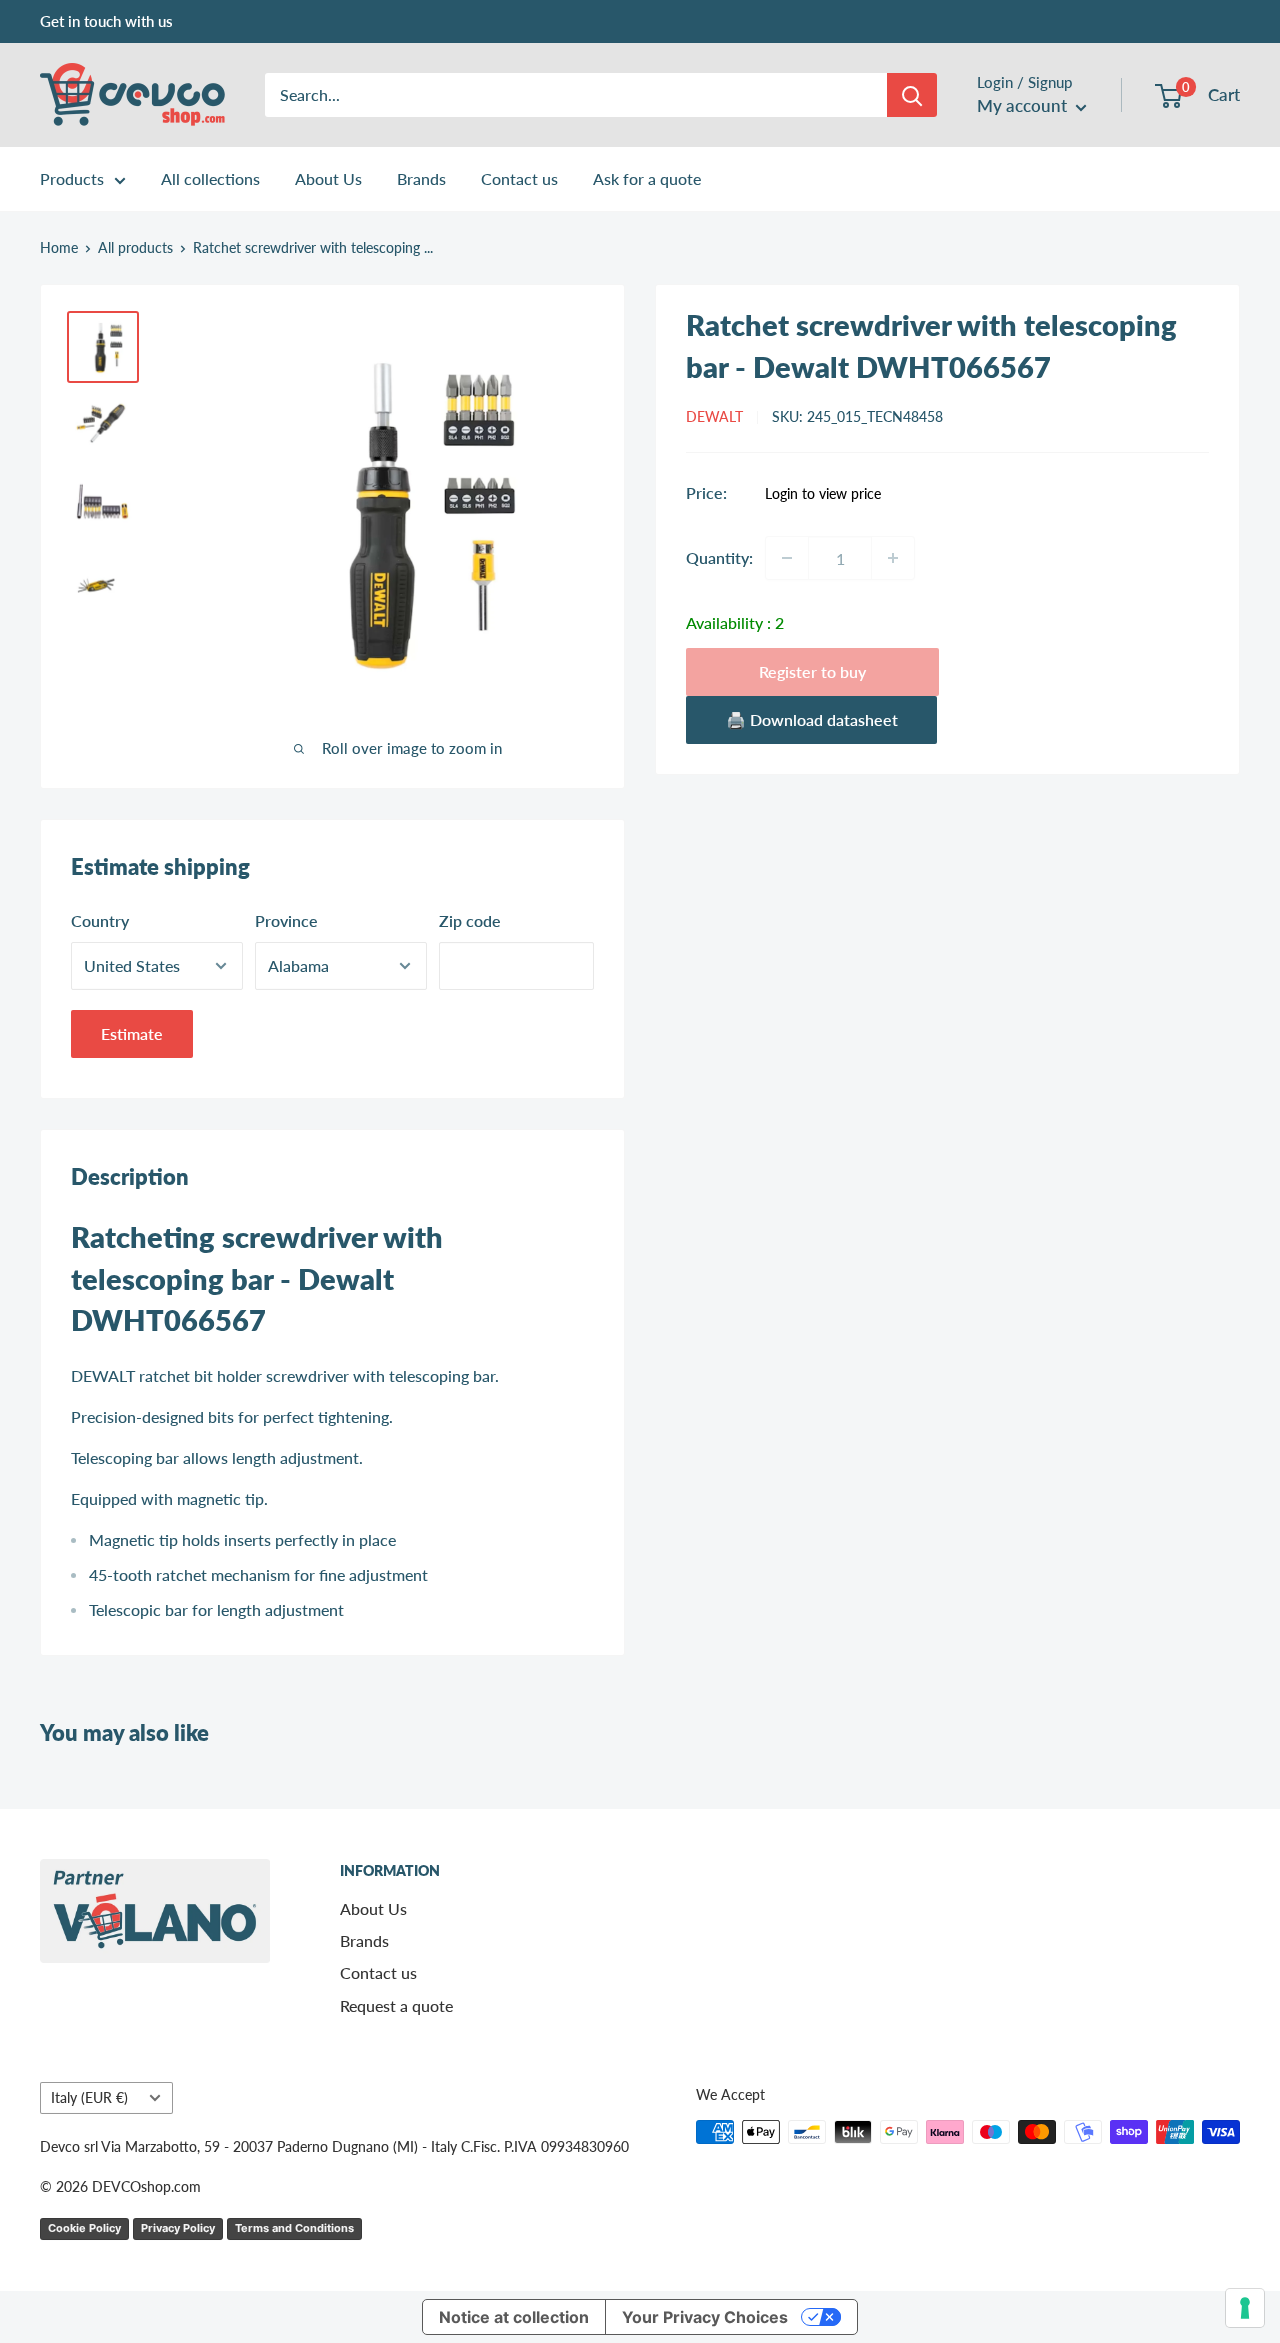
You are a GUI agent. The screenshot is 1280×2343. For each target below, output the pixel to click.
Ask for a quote (647, 178)
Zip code (470, 920)
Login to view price (823, 494)
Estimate (132, 1033)
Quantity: (719, 557)
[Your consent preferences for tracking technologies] (1245, 2308)
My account (1024, 105)
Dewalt (714, 416)
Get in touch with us (106, 21)
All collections (210, 178)
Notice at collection (514, 2317)
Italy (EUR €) (89, 2098)
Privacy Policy (178, 2228)
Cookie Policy (84, 2228)
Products (72, 178)
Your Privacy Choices (705, 2317)
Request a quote (396, 2005)
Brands (421, 178)
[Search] (912, 95)
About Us (328, 178)
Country (100, 920)
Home (59, 247)
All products (135, 247)
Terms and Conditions (294, 2228)
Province (286, 920)
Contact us (519, 178)
